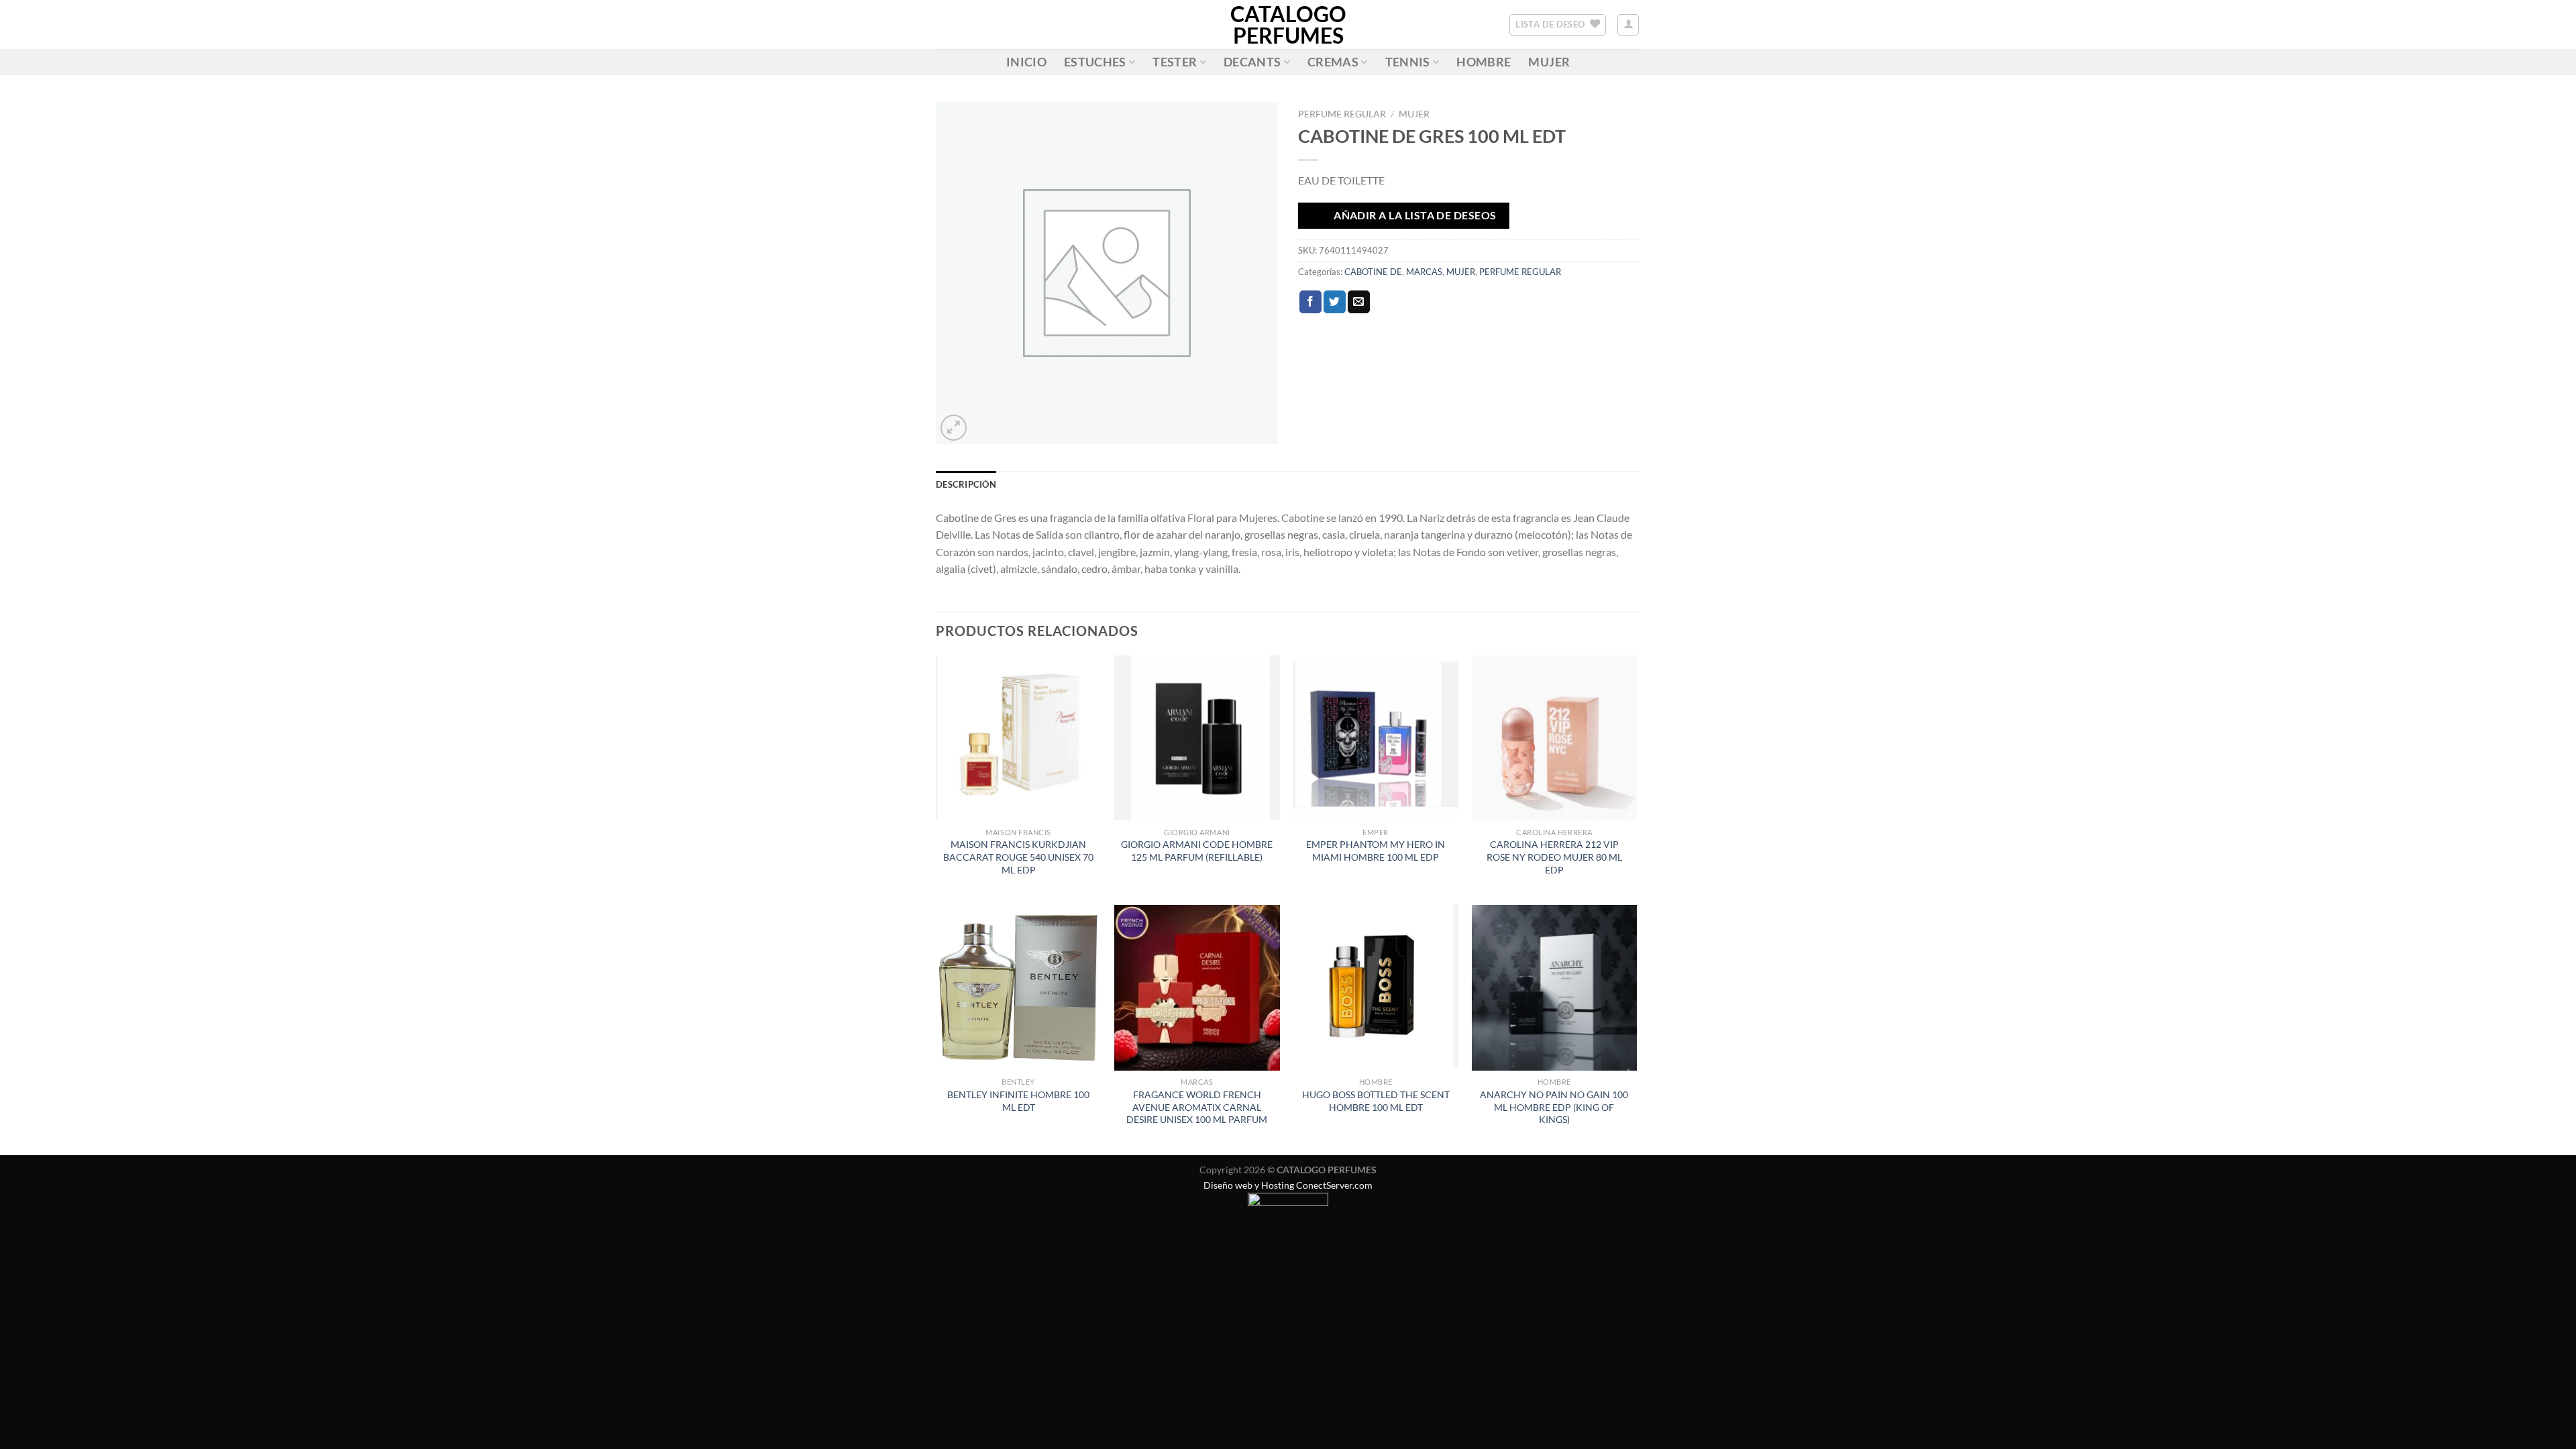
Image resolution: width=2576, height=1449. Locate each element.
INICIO (1026, 62)
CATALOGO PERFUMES (1288, 25)
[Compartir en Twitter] (1335, 302)
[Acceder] (1628, 25)
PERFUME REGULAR (1342, 114)
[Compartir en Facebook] (1310, 302)
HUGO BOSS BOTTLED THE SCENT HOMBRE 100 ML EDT (1376, 1101)
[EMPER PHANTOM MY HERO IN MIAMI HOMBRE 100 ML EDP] (1376, 738)
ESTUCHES (1095, 62)
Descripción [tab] (966, 484)
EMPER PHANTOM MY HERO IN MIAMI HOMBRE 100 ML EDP (1376, 851)
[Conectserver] (1288, 1206)
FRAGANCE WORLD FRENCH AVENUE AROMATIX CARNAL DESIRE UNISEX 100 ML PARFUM (1197, 1107)
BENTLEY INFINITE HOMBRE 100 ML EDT (1018, 1101)
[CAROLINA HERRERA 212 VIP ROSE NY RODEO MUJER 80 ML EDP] (1555, 738)
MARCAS (1424, 272)
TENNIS (1408, 62)
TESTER (1175, 62)
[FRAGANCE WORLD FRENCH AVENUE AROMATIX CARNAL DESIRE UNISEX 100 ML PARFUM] (1197, 988)
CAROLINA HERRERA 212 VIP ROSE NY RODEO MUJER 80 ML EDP (1554, 857)
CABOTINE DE (1373, 272)
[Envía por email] (1359, 302)
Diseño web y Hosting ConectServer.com (1288, 1185)
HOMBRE (1484, 62)
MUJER (1549, 62)
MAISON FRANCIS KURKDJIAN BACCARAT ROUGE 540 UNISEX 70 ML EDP (1018, 857)
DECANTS (1252, 62)
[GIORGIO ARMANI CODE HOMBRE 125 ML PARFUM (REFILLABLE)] (1197, 738)
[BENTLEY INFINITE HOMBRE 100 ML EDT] (1019, 988)
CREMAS (1333, 62)
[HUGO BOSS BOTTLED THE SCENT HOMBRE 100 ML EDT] (1376, 988)
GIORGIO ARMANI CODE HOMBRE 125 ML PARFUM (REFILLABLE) (1197, 851)
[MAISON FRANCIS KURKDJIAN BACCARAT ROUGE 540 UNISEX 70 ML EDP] (1019, 738)
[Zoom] (954, 428)
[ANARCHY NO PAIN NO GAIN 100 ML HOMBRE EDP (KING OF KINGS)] (1555, 988)
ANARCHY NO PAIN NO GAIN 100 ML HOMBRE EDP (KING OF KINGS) (1554, 1107)
